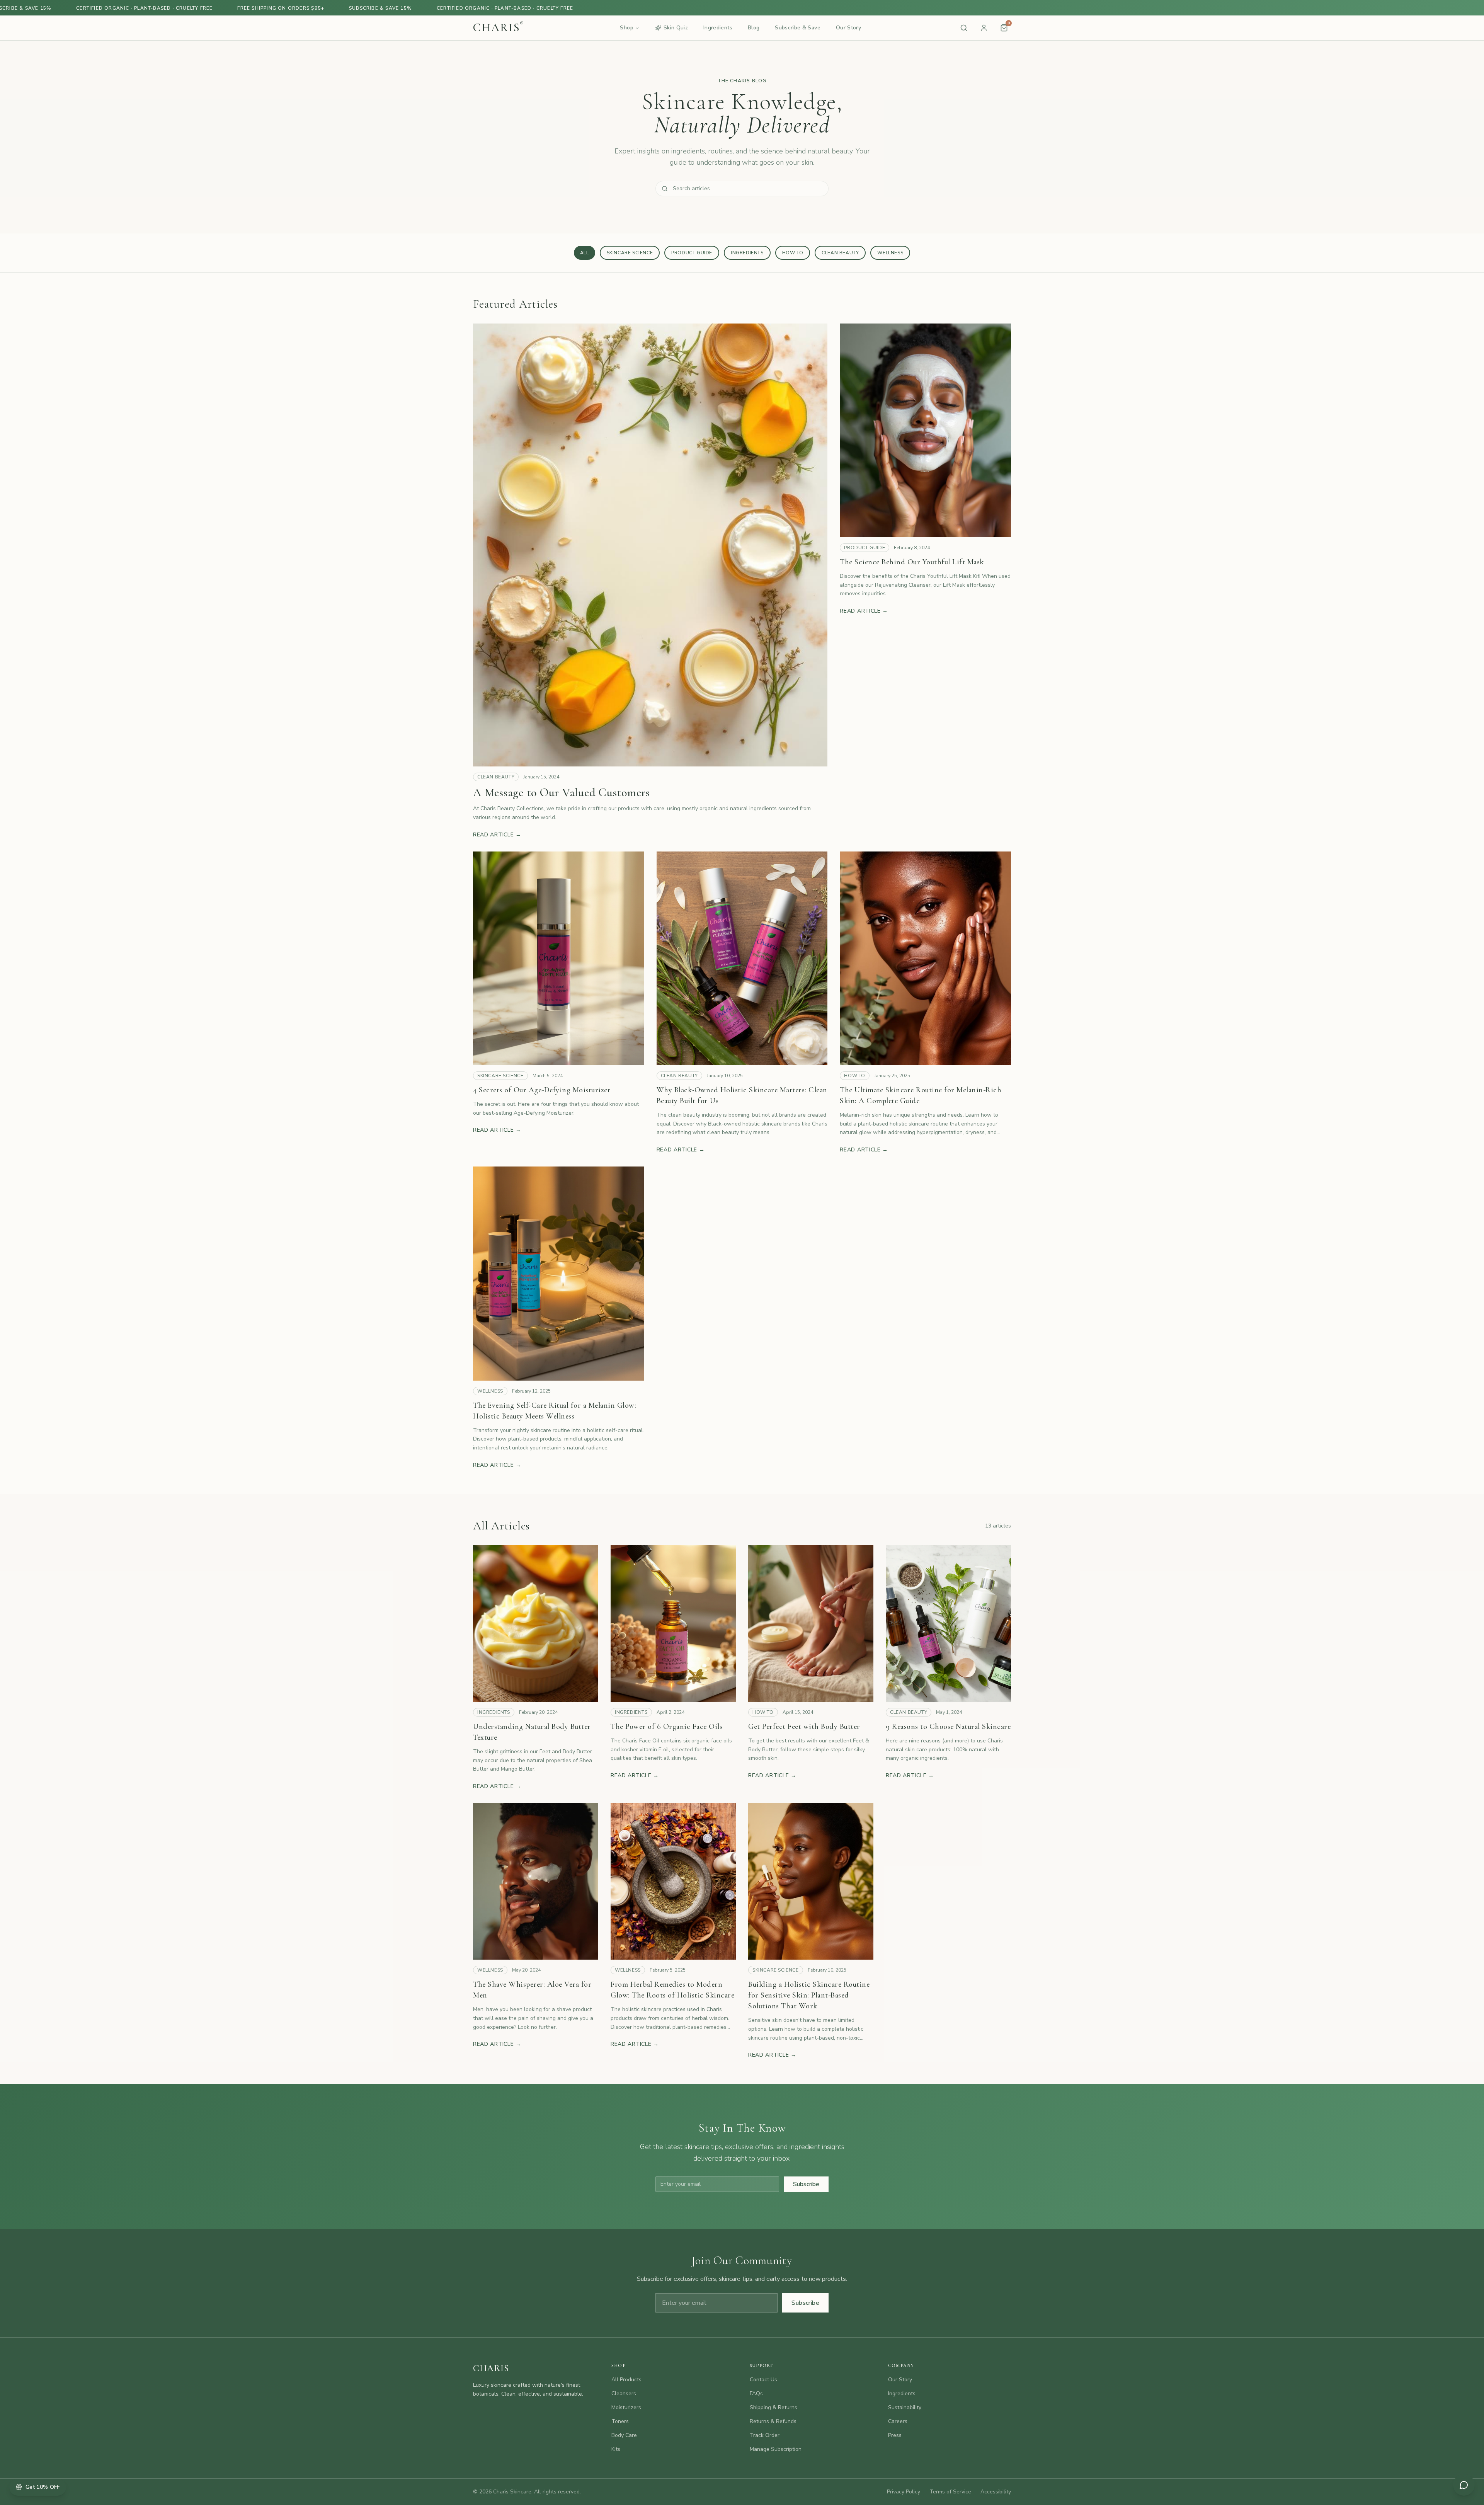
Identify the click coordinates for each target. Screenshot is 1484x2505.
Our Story (848, 28)
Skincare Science (630, 253)
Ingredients (718, 28)
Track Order (765, 2435)
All (585, 253)
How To (793, 253)
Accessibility (996, 2492)
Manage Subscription (776, 2449)
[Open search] (964, 28)
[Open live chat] (1464, 2485)
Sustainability (905, 2407)
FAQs (756, 2393)
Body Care (624, 2435)
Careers (898, 2421)
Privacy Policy (904, 2492)
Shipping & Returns (773, 2407)
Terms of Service (950, 2492)
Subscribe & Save (798, 28)
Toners (620, 2421)
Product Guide (692, 253)
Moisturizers (626, 2407)
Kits (616, 2449)
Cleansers (624, 2393)
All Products (626, 2380)
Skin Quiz (676, 28)
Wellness (890, 253)
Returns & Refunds (773, 2421)
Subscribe (806, 2184)
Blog (754, 28)
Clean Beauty (840, 253)
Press (895, 2435)
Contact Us (763, 2380)
